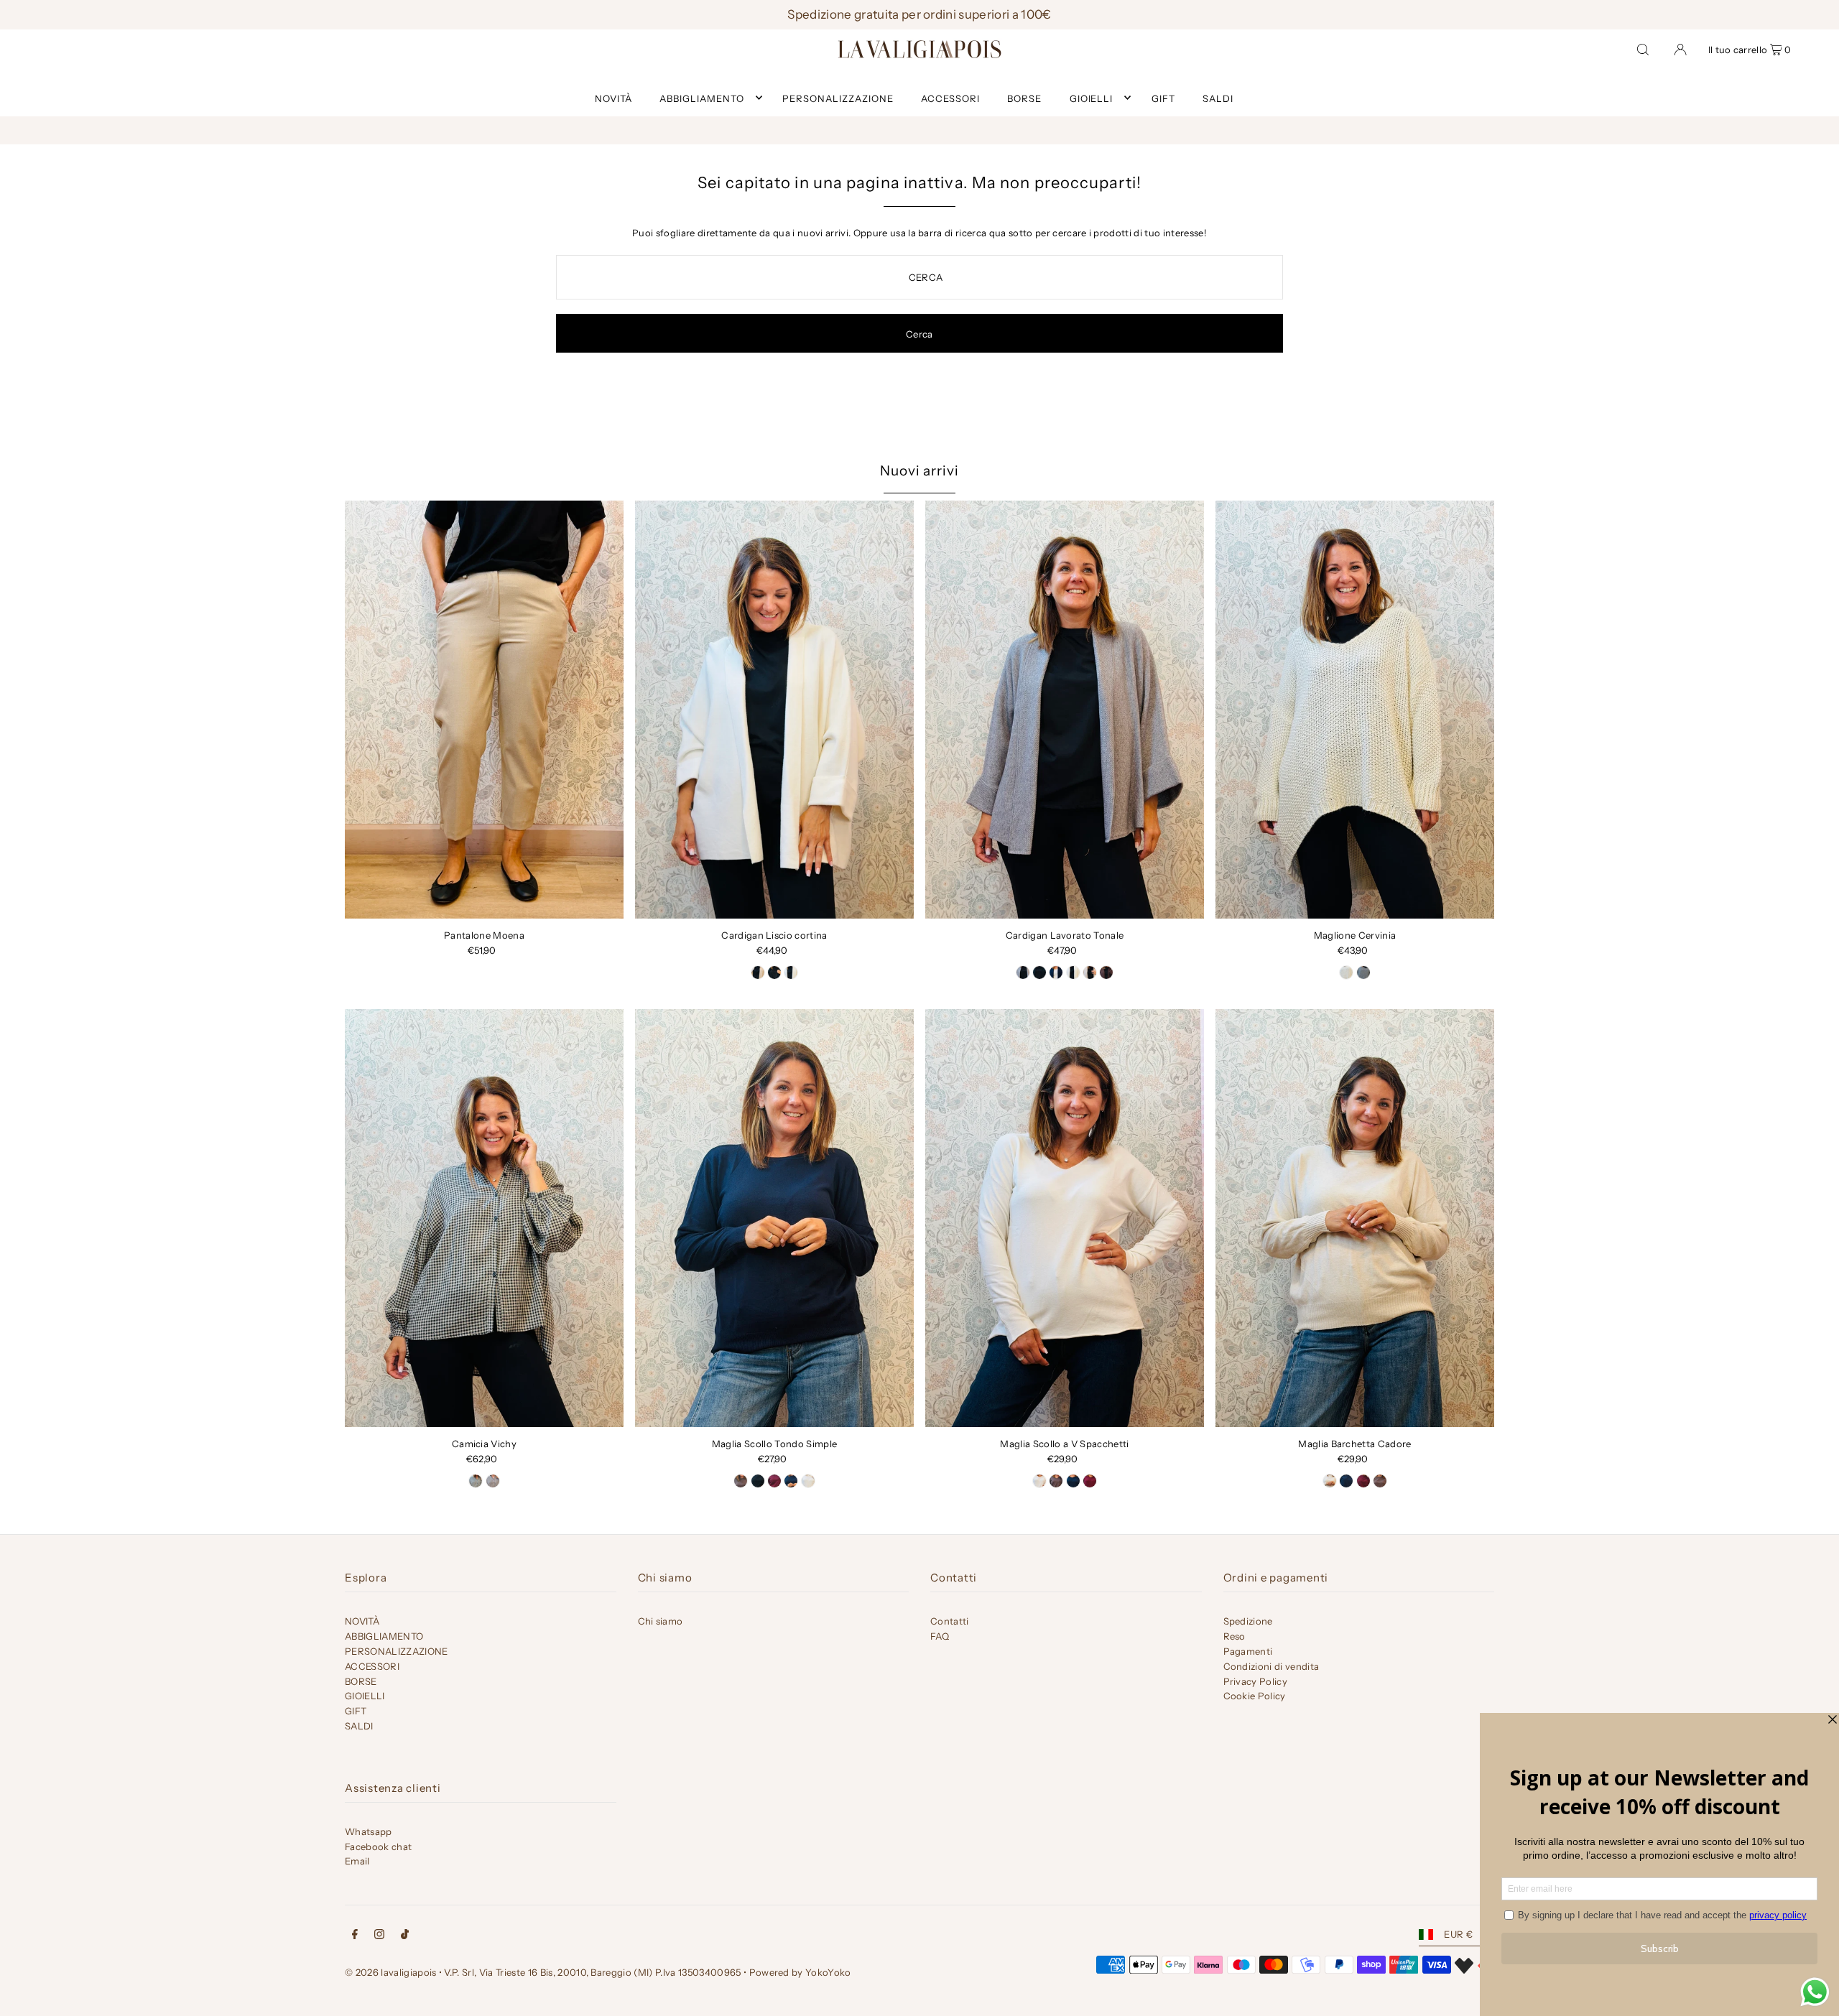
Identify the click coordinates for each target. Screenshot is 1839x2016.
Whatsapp (369, 1831)
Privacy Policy (1256, 1681)
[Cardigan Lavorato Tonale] (1065, 710)
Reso (1235, 1636)
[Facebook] (355, 1936)
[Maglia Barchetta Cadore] (1355, 1218)
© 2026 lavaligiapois (391, 1972)
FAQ (940, 1636)
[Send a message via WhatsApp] (1815, 1992)
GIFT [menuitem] (1163, 98)
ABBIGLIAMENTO (702, 98)
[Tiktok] (405, 1936)
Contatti (950, 1621)
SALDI (359, 1726)
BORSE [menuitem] (1024, 98)
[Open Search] (1643, 49)
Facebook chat (378, 1847)
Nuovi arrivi (919, 471)
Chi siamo (661, 1621)
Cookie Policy (1255, 1696)
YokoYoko (828, 1972)
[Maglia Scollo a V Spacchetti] (1065, 1218)
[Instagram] (379, 1936)
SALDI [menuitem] (1218, 98)
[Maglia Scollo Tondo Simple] (774, 1218)
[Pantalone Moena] (484, 710)
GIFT (356, 1711)
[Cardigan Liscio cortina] (774, 710)
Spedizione (1248, 1621)
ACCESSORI (372, 1666)
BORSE (361, 1681)
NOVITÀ (362, 1621)
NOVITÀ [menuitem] (613, 98)
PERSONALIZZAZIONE (397, 1651)
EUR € (1458, 1934)
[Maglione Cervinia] (1355, 710)
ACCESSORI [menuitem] (950, 98)
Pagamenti (1248, 1651)
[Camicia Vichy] (484, 1218)
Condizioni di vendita (1271, 1666)
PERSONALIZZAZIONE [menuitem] (838, 98)
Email (357, 1861)
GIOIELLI (1092, 98)
